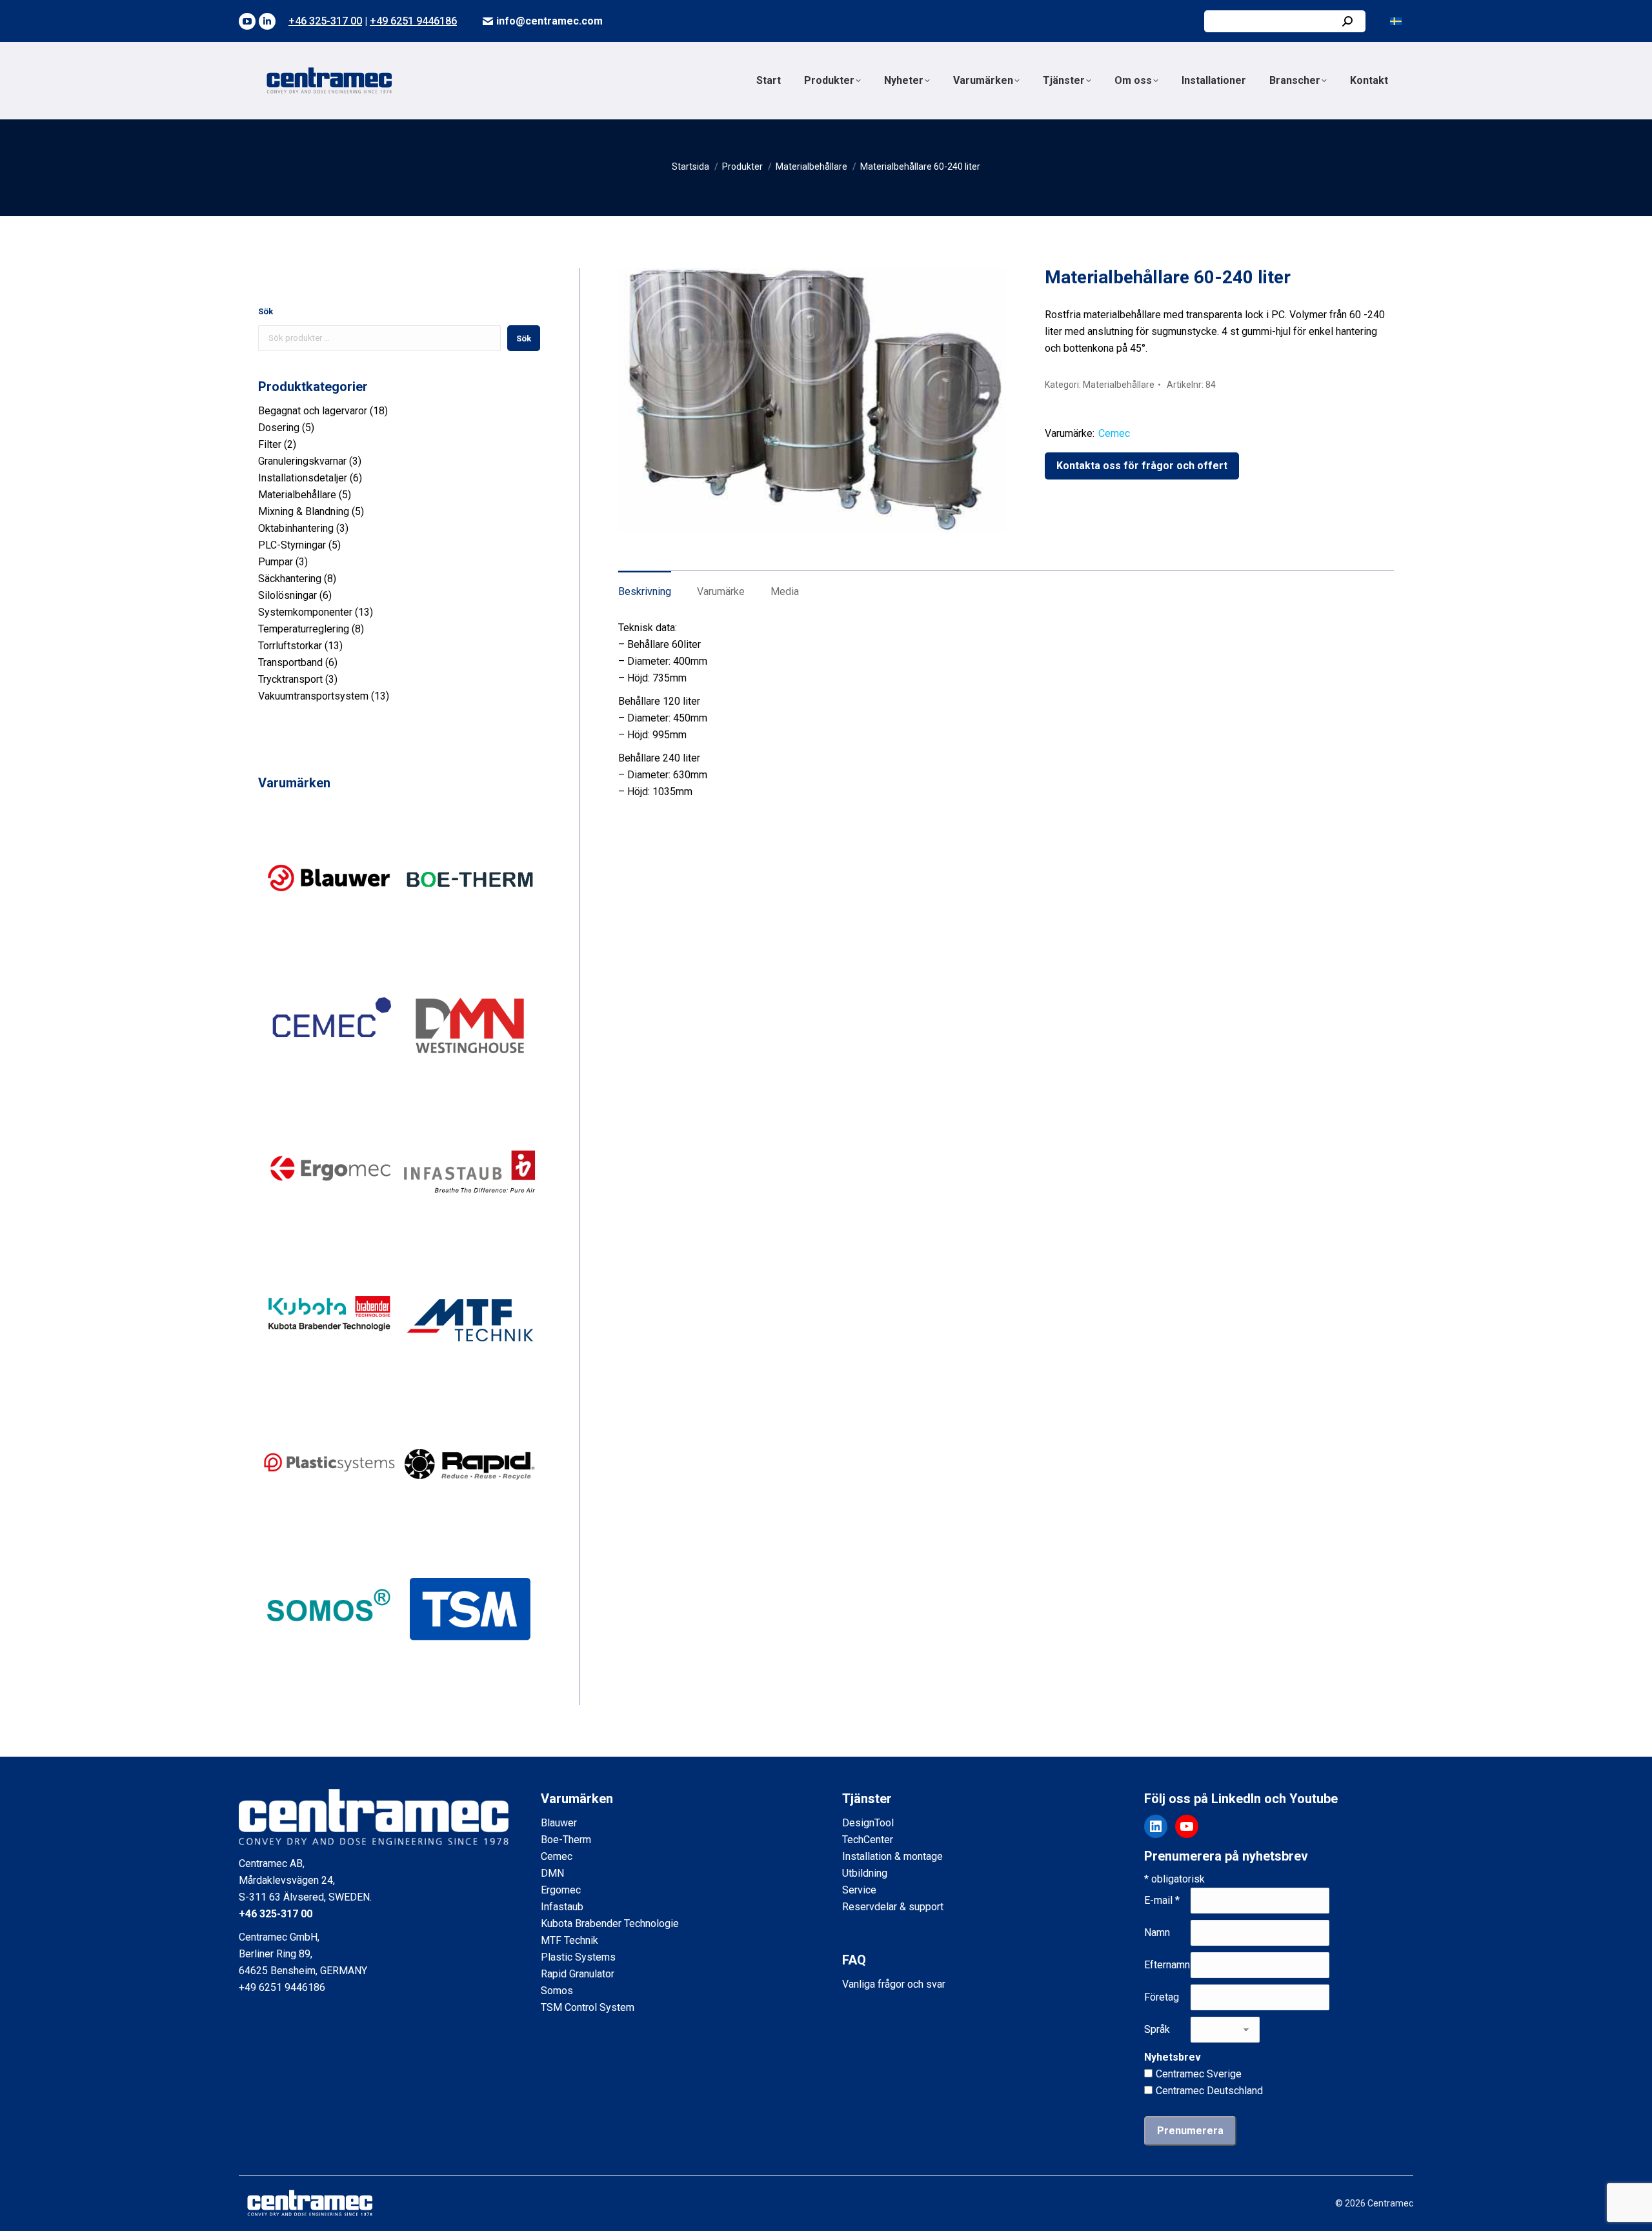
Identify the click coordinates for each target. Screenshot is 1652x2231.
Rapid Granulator (578, 1974)
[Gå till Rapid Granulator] (470, 1531)
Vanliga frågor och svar (894, 1984)
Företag (1162, 1997)
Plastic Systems (578, 1957)
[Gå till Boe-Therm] (470, 946)
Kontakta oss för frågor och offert (1142, 466)
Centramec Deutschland (1209, 2091)
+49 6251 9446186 (413, 21)
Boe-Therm (566, 1840)
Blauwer (559, 1823)
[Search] (1347, 21)
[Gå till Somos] (329, 1677)
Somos (557, 1991)
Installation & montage (892, 1856)
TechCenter (868, 1840)
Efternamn (1167, 1965)
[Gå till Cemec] (329, 1092)
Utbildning (865, 1873)
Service (859, 1890)
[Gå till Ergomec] (329, 1239)
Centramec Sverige (1199, 2074)
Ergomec (561, 1890)
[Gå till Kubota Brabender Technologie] (329, 1385)
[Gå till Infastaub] (470, 1239)
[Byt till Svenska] (1396, 21)
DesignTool (868, 1823)
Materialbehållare (1119, 385)
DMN (552, 1873)
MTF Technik (569, 1940)
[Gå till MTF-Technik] (470, 1385)
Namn (1157, 1933)
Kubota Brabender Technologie (610, 1923)
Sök (266, 311)
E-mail (1162, 1900)
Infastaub (562, 1907)
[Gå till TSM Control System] (470, 1677)
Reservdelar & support (893, 1907)
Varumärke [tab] (721, 591)
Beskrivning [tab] (645, 591)
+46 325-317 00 (325, 21)
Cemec (1114, 433)
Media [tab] (785, 591)
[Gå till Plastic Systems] (329, 1531)
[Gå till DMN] (470, 1092)
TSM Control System (588, 2007)
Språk (1157, 2029)
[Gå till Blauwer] (329, 946)
